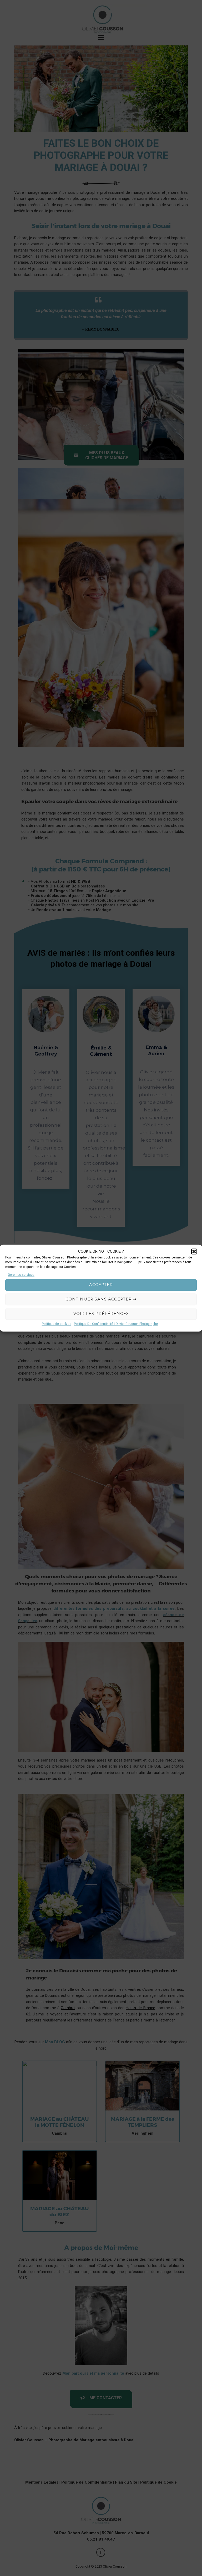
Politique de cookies (57, 1324)
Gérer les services (21, 1275)
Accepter (101, 1285)
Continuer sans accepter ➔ (101, 1299)
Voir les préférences (101, 1314)
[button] (194, 1252)
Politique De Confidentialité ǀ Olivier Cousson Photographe (116, 1324)
